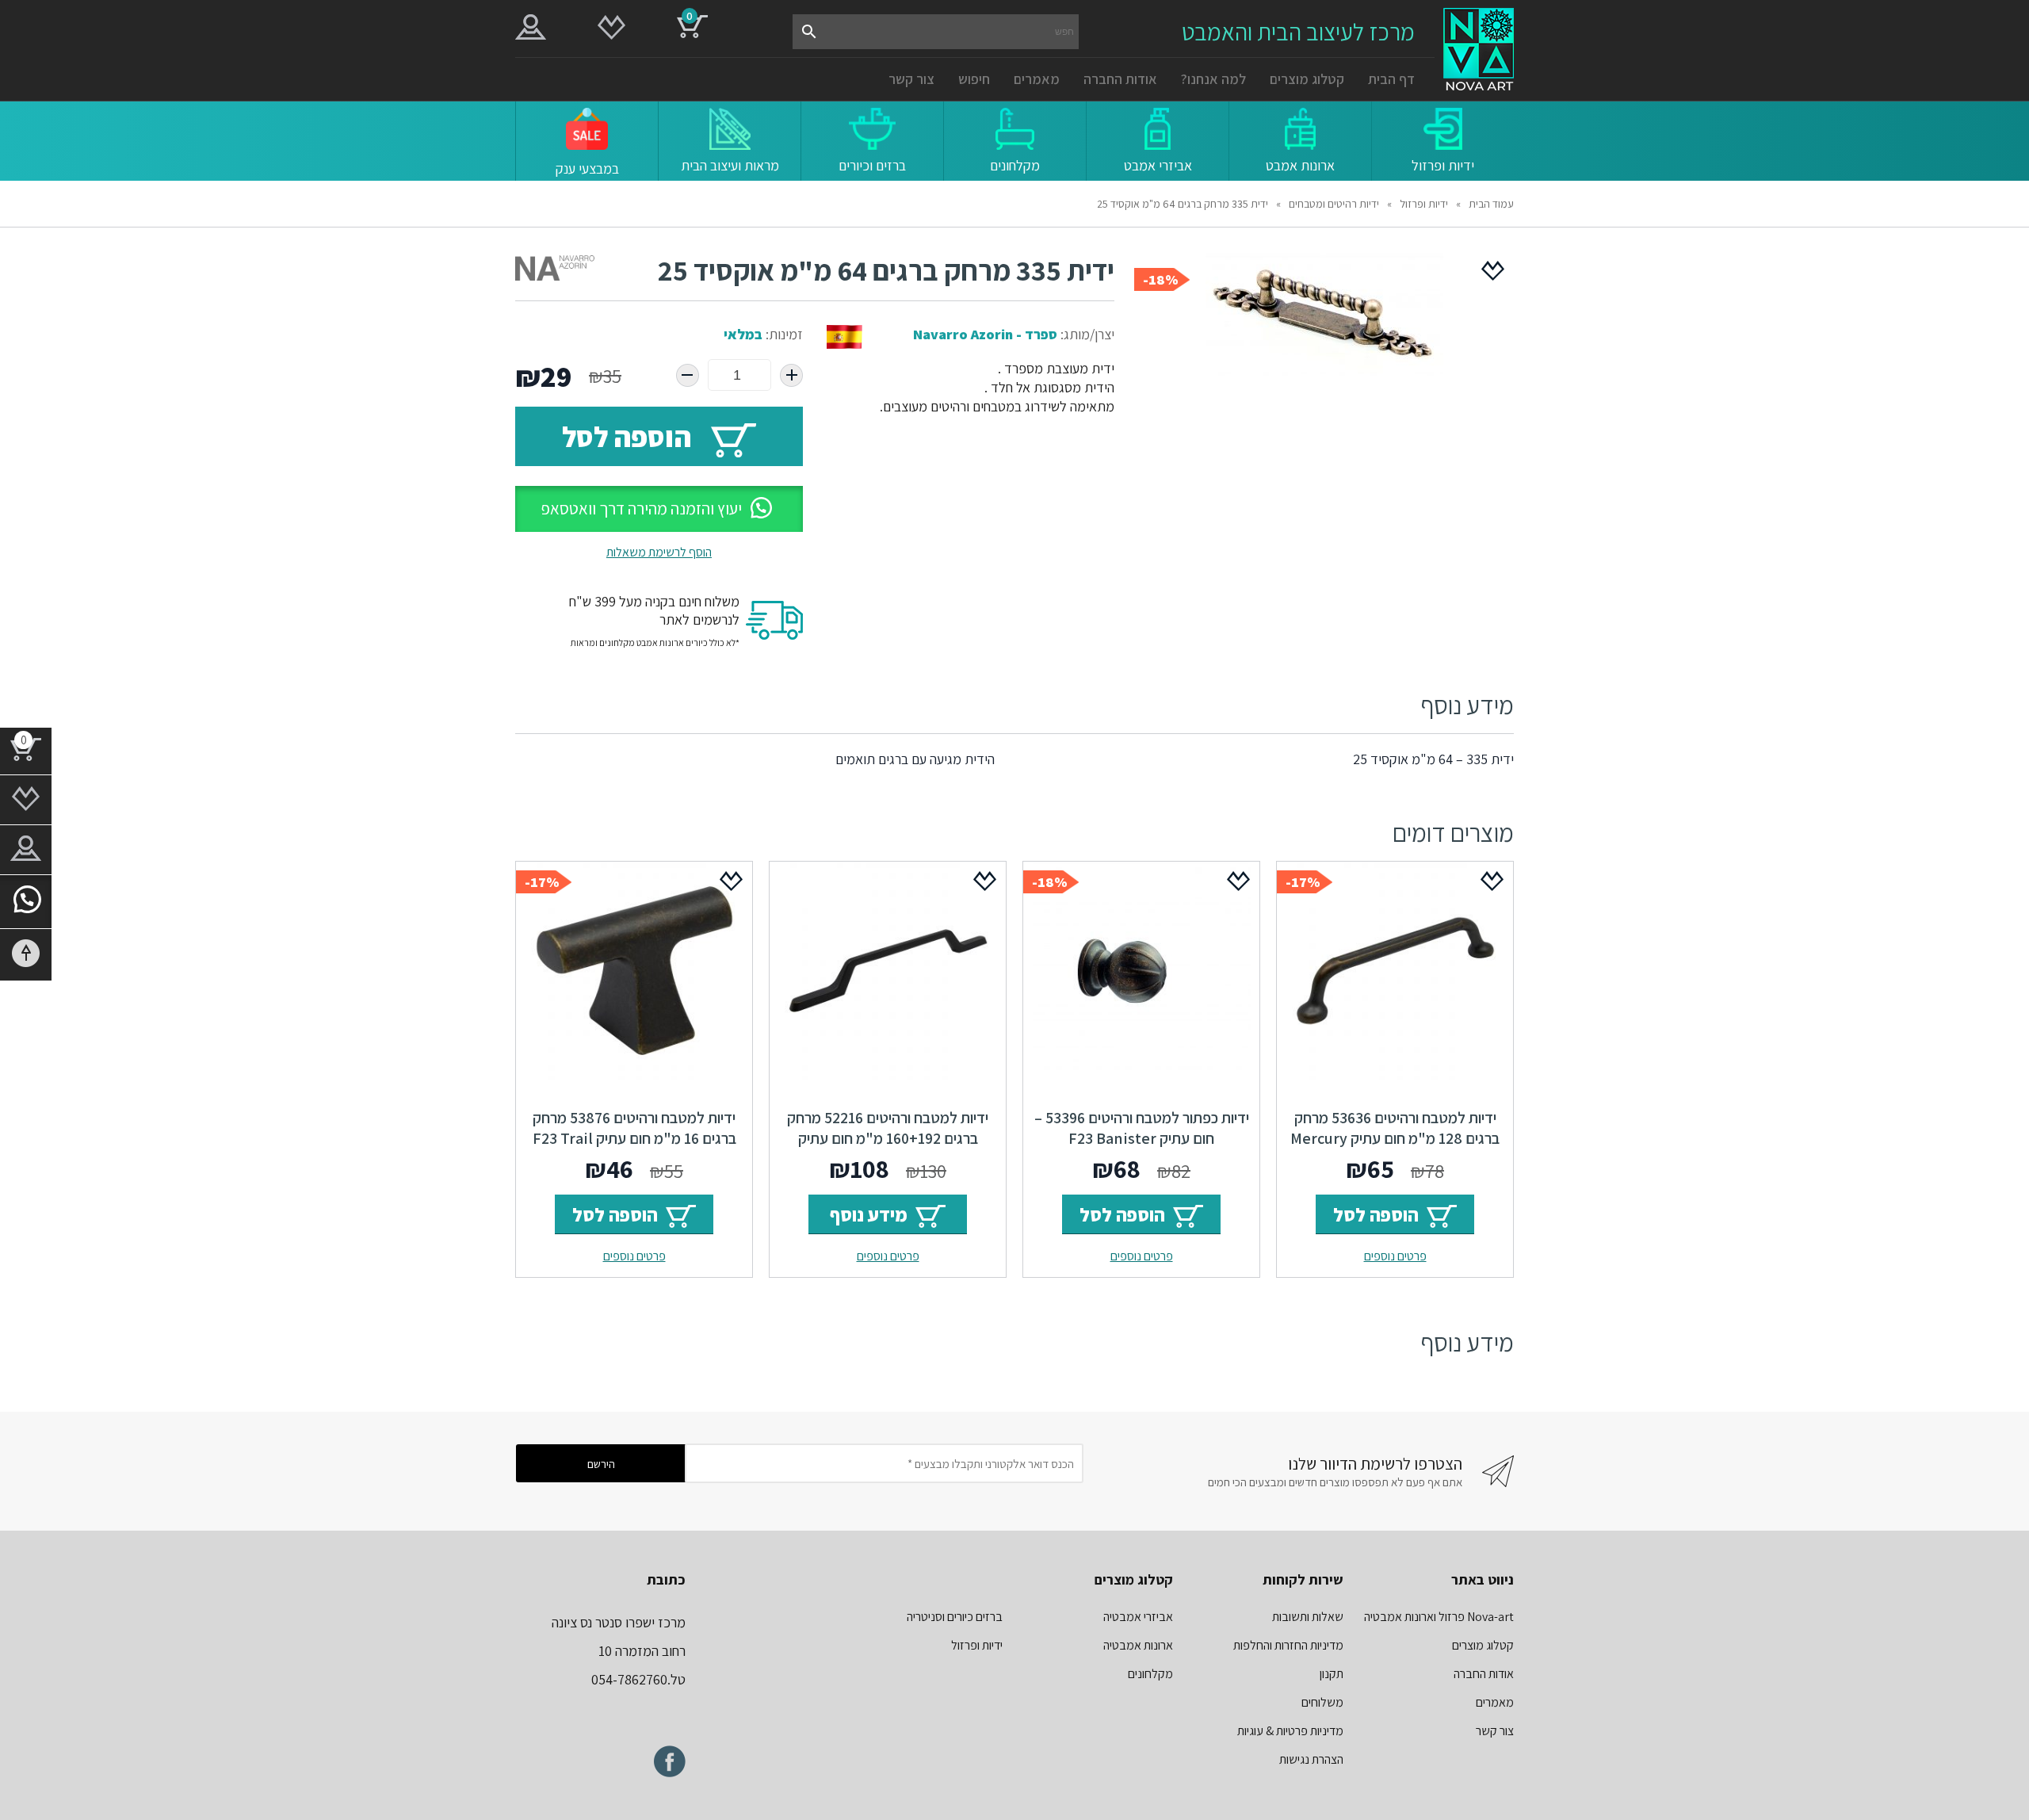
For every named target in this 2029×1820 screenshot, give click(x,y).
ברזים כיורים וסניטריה (955, 1617)
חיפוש (974, 79)
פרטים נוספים (1395, 1256)
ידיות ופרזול (1424, 204)
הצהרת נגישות (1311, 1759)
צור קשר (911, 79)
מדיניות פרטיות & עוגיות (1290, 1731)
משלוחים (1322, 1702)
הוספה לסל (627, 436)
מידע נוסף (869, 1214)
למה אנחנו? (1213, 79)
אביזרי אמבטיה (1138, 1617)
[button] (659, 509)
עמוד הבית (1491, 204)
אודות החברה (1120, 79)
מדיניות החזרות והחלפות (1288, 1645)
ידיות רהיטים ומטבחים (1334, 204)
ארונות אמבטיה (1138, 1645)
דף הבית (1391, 79)
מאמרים (1037, 79)
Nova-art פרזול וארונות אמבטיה (1439, 1617)
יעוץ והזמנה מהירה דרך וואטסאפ (641, 509)
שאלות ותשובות (1308, 1617)
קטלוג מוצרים (1307, 79)
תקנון (1332, 1674)
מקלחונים (1150, 1674)
